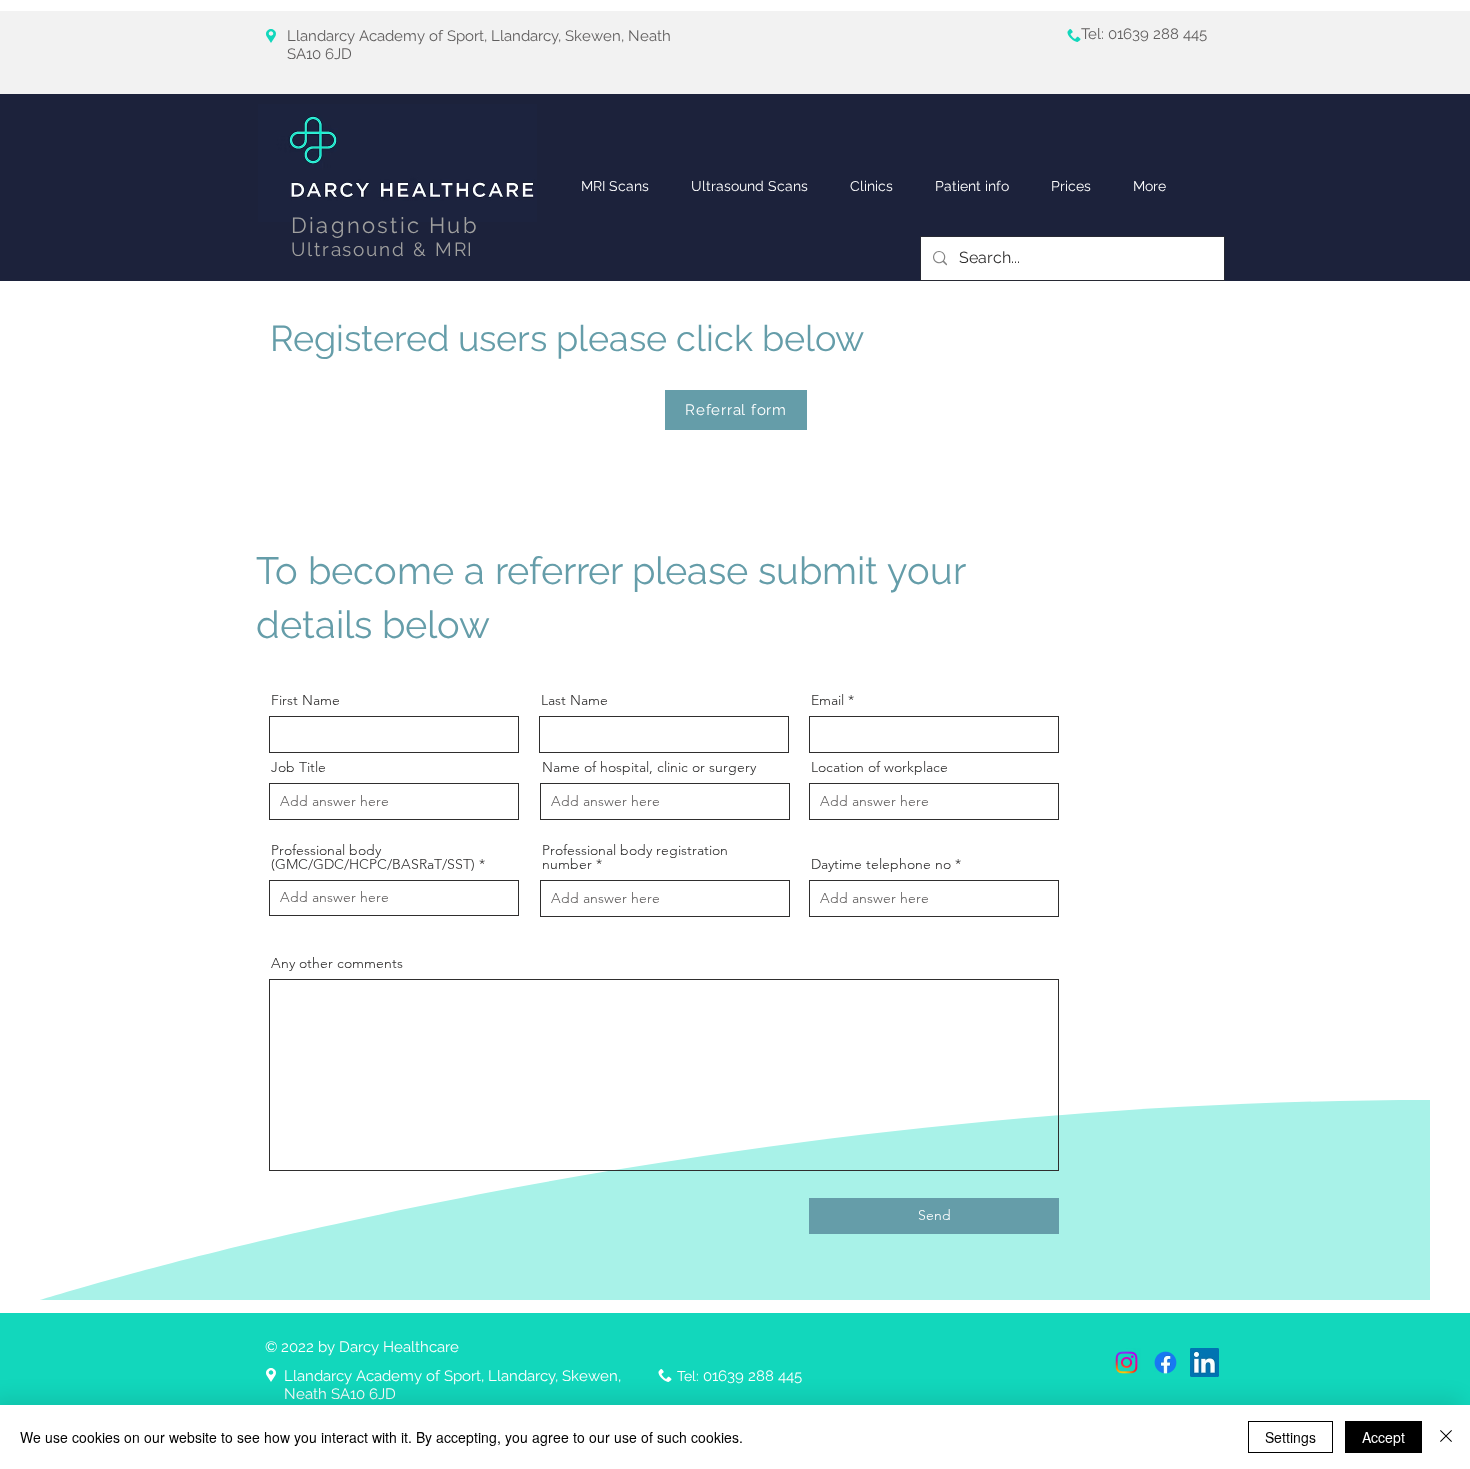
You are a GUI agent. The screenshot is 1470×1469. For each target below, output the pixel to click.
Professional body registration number (635, 857)
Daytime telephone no (881, 864)
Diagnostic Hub (385, 225)
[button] (871, 186)
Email (827, 700)
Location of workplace (879, 767)
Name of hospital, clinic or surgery (649, 767)
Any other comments (337, 963)
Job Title (298, 767)
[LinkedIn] (1204, 1362)
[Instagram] (1126, 1362)
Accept (1383, 1437)
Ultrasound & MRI (382, 249)
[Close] (1446, 1437)
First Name (305, 700)
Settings (1290, 1437)
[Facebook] (1165, 1362)
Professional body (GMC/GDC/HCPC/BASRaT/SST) (373, 857)
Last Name (574, 700)
